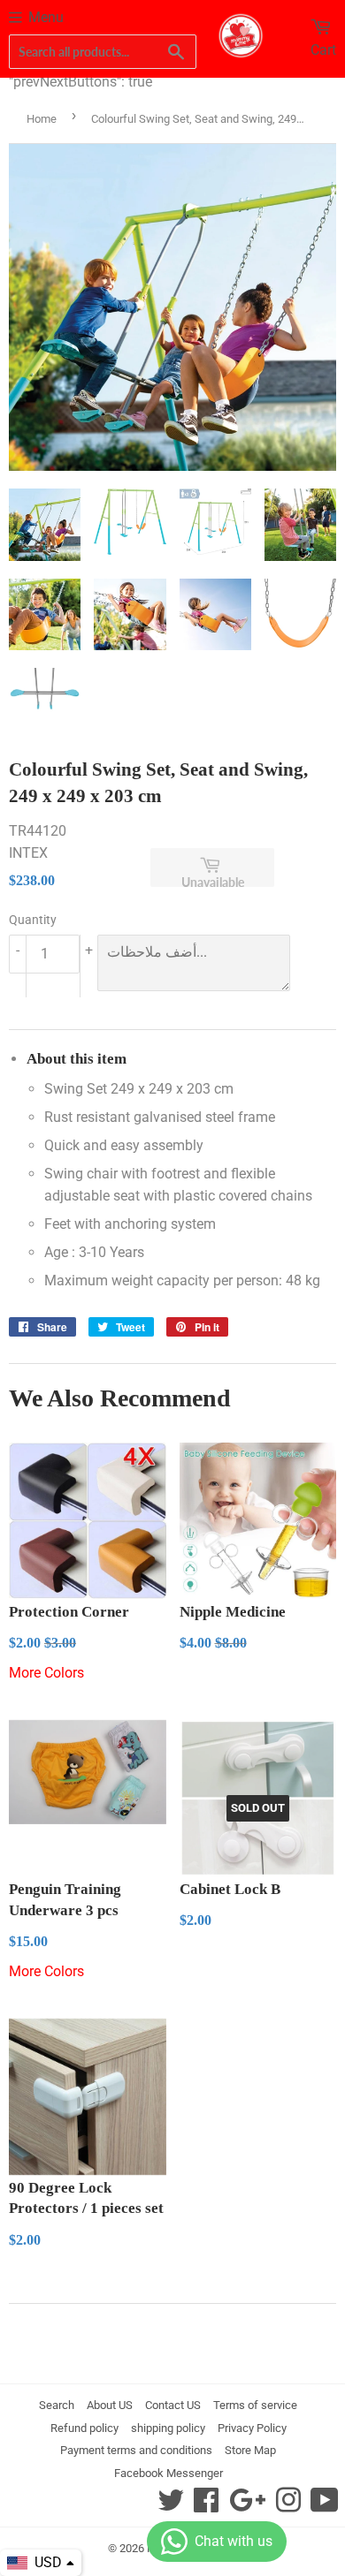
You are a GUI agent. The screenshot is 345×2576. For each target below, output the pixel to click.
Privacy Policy (252, 2428)
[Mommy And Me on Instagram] (288, 2506)
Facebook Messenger (169, 2473)
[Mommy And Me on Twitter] (171, 2506)
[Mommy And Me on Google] (247, 2506)
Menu (46, 17)
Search (57, 2405)
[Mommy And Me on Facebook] (206, 2506)
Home (42, 119)
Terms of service (255, 2405)
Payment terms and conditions (136, 2450)
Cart (323, 50)
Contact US (173, 2405)
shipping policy (168, 2428)
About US (110, 2405)
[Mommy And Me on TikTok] (325, 2506)
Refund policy (84, 2428)
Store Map (250, 2450)
